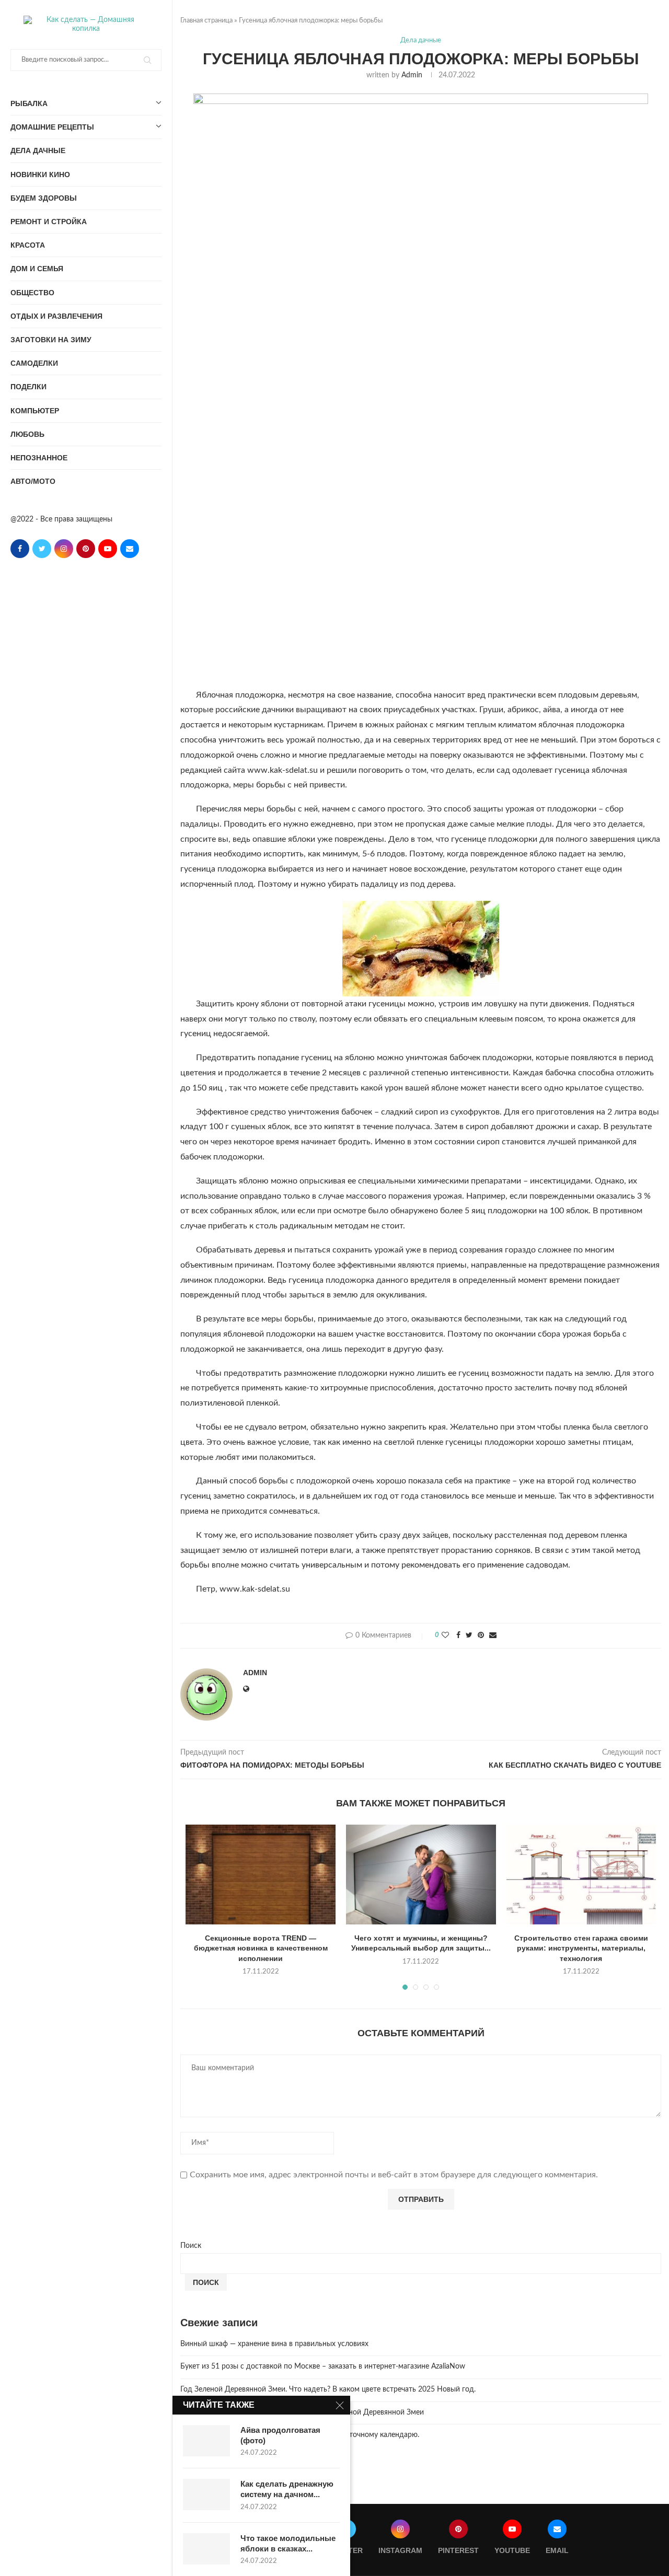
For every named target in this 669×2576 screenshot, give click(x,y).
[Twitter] (42, 549)
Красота (28, 245)
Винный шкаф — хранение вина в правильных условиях (274, 2344)
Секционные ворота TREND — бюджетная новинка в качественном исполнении (261, 1948)
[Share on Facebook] (458, 1636)
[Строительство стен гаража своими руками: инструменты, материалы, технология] (581, 1875)
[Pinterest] (86, 549)
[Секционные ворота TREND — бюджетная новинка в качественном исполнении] (261, 1875)
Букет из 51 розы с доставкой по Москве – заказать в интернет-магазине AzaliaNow (323, 2366)
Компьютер (35, 411)
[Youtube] (108, 549)
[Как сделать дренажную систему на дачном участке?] (206, 2494)
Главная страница (206, 21)
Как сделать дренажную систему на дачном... (287, 2489)
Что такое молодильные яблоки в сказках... (288, 2543)
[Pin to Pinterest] (481, 1636)
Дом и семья (37, 269)
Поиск (191, 2246)
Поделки (28, 387)
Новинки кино (40, 175)
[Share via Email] (493, 1636)
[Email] (130, 549)
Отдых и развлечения (56, 316)
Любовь (27, 434)
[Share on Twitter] (469, 1636)
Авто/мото (33, 481)
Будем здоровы (44, 198)
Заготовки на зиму (51, 340)
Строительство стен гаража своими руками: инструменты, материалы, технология (581, 1948)
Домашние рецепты (52, 127)
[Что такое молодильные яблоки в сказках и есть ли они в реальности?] (206, 2549)
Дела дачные (38, 150)
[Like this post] (445, 1636)
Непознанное (39, 458)
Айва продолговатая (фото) (280, 2435)
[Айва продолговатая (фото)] (206, 2441)
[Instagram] (64, 549)
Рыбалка (29, 103)
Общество (32, 293)
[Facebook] (20, 549)
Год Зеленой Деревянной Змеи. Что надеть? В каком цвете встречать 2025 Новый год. (328, 2389)
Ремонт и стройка (49, 222)
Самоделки (34, 363)
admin (412, 75)
